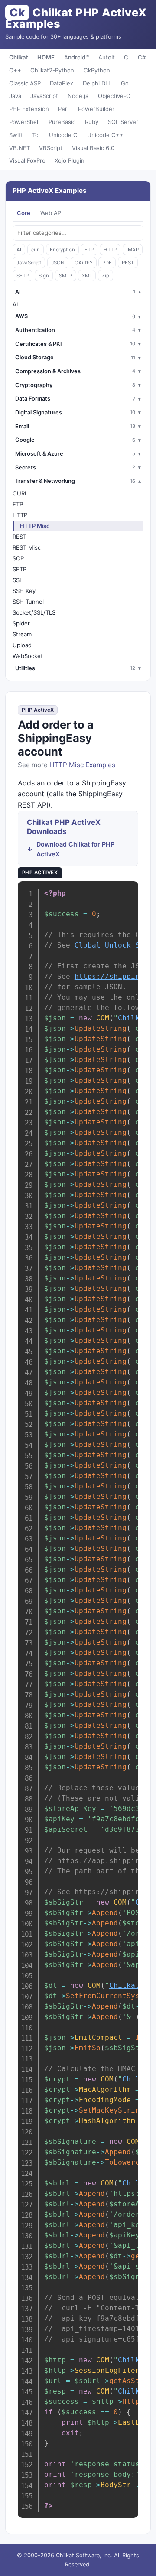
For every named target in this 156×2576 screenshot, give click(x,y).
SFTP (23, 276)
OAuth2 (84, 263)
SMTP (66, 276)
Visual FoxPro (27, 160)
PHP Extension (29, 109)
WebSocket (28, 656)
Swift (16, 135)
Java (15, 96)
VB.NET (19, 148)
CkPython (97, 70)
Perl (63, 109)
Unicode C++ (105, 135)
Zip (106, 276)
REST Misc (27, 547)
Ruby (92, 122)
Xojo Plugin (70, 160)
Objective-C (114, 96)
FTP (89, 250)
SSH (18, 580)
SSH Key (24, 591)
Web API (51, 213)
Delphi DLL (97, 83)
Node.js (78, 96)
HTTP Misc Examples (82, 765)
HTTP (110, 250)
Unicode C (63, 135)
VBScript (51, 148)
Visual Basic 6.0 (93, 148)
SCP (18, 558)
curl (36, 250)
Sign (44, 276)
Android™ (76, 57)
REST (128, 263)
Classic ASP (25, 83)
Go (125, 83)
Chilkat (19, 57)
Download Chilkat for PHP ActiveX (75, 849)
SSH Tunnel (28, 602)
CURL (20, 493)
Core (24, 213)
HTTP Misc (35, 526)
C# (142, 57)
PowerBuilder (96, 109)
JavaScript (44, 96)
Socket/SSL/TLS (34, 612)
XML (87, 276)
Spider (21, 623)
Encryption (62, 250)
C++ (15, 70)
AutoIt (107, 57)
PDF (107, 263)
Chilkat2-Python (52, 70)
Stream (22, 634)
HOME (46, 57)
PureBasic (62, 122)
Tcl (36, 135)
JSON (58, 263)
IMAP (133, 250)
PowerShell (24, 122)
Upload (22, 645)
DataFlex (62, 83)
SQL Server (123, 122)
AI (19, 250)
